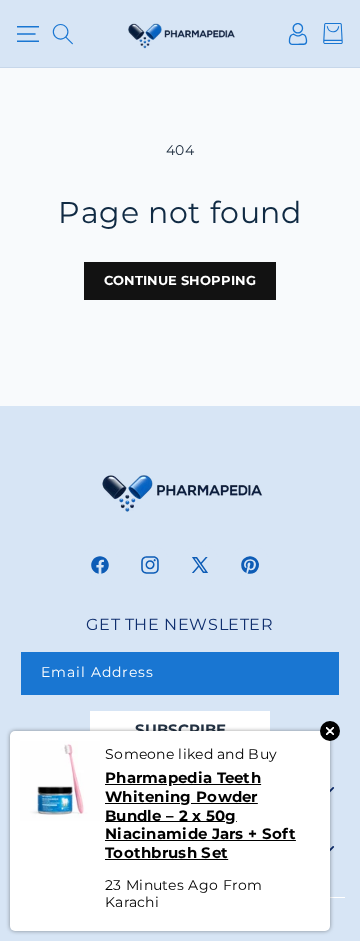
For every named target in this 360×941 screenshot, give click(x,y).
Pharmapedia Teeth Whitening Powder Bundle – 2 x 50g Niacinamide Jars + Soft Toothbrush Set (200, 815)
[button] (27, 34)
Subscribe (180, 729)
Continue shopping (180, 280)
